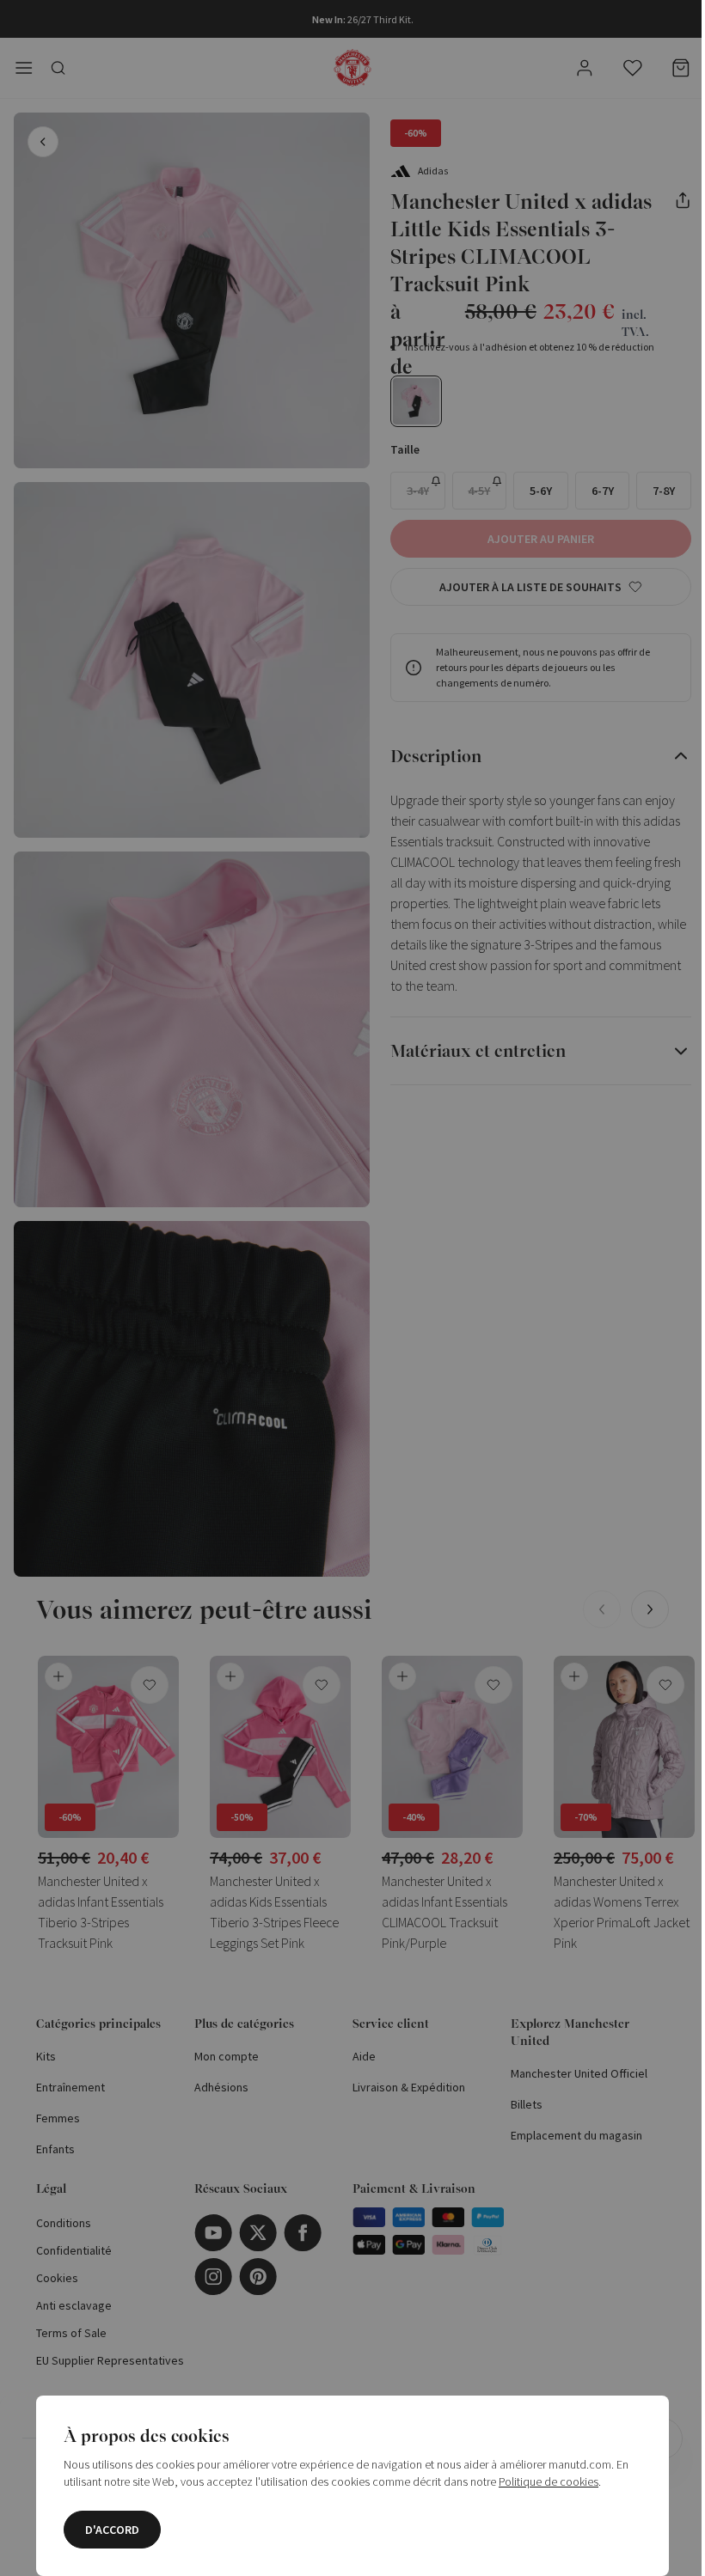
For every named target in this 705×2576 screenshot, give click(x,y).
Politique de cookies (543, 2481)
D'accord (106, 2530)
